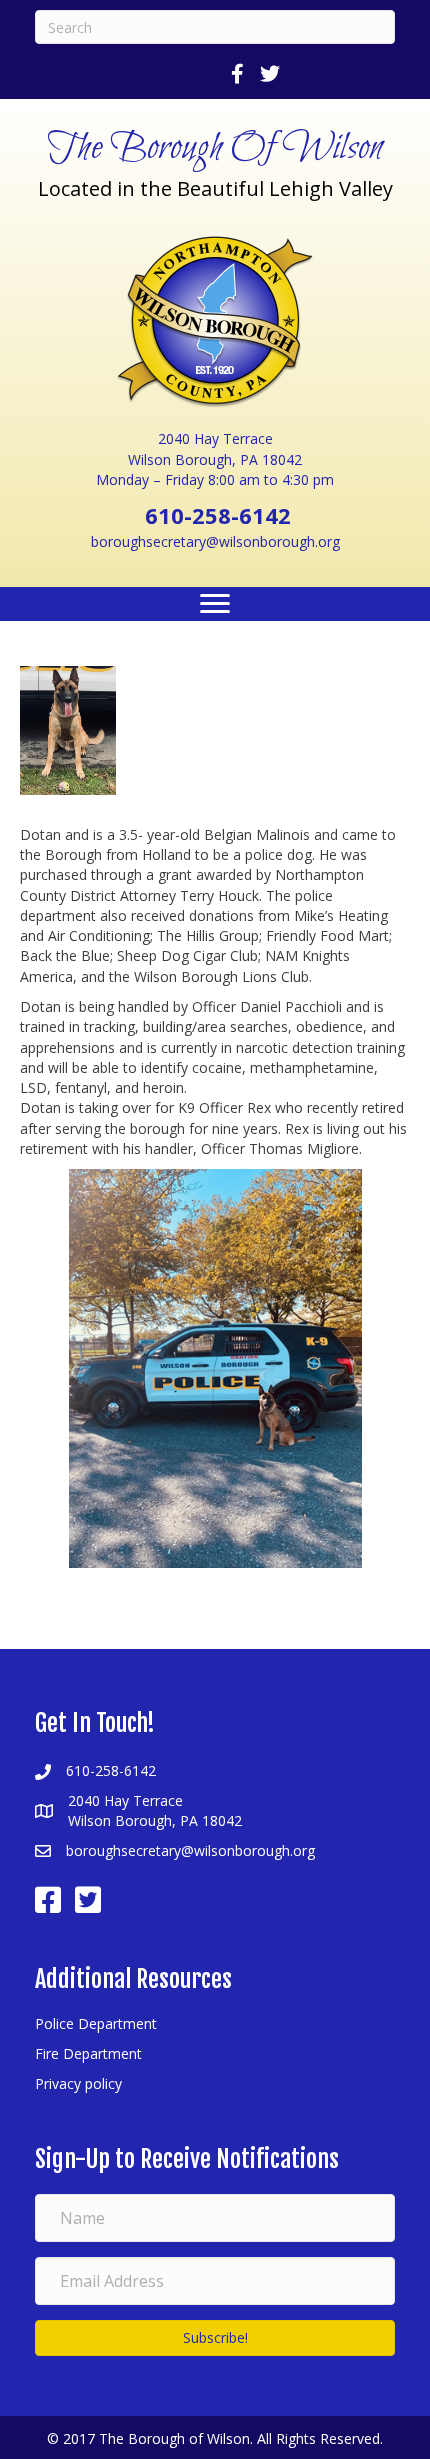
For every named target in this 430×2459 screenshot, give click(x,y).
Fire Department (88, 2053)
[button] (215, 2338)
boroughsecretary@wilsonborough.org (215, 541)
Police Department (96, 2023)
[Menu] (215, 604)
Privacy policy (78, 2083)
